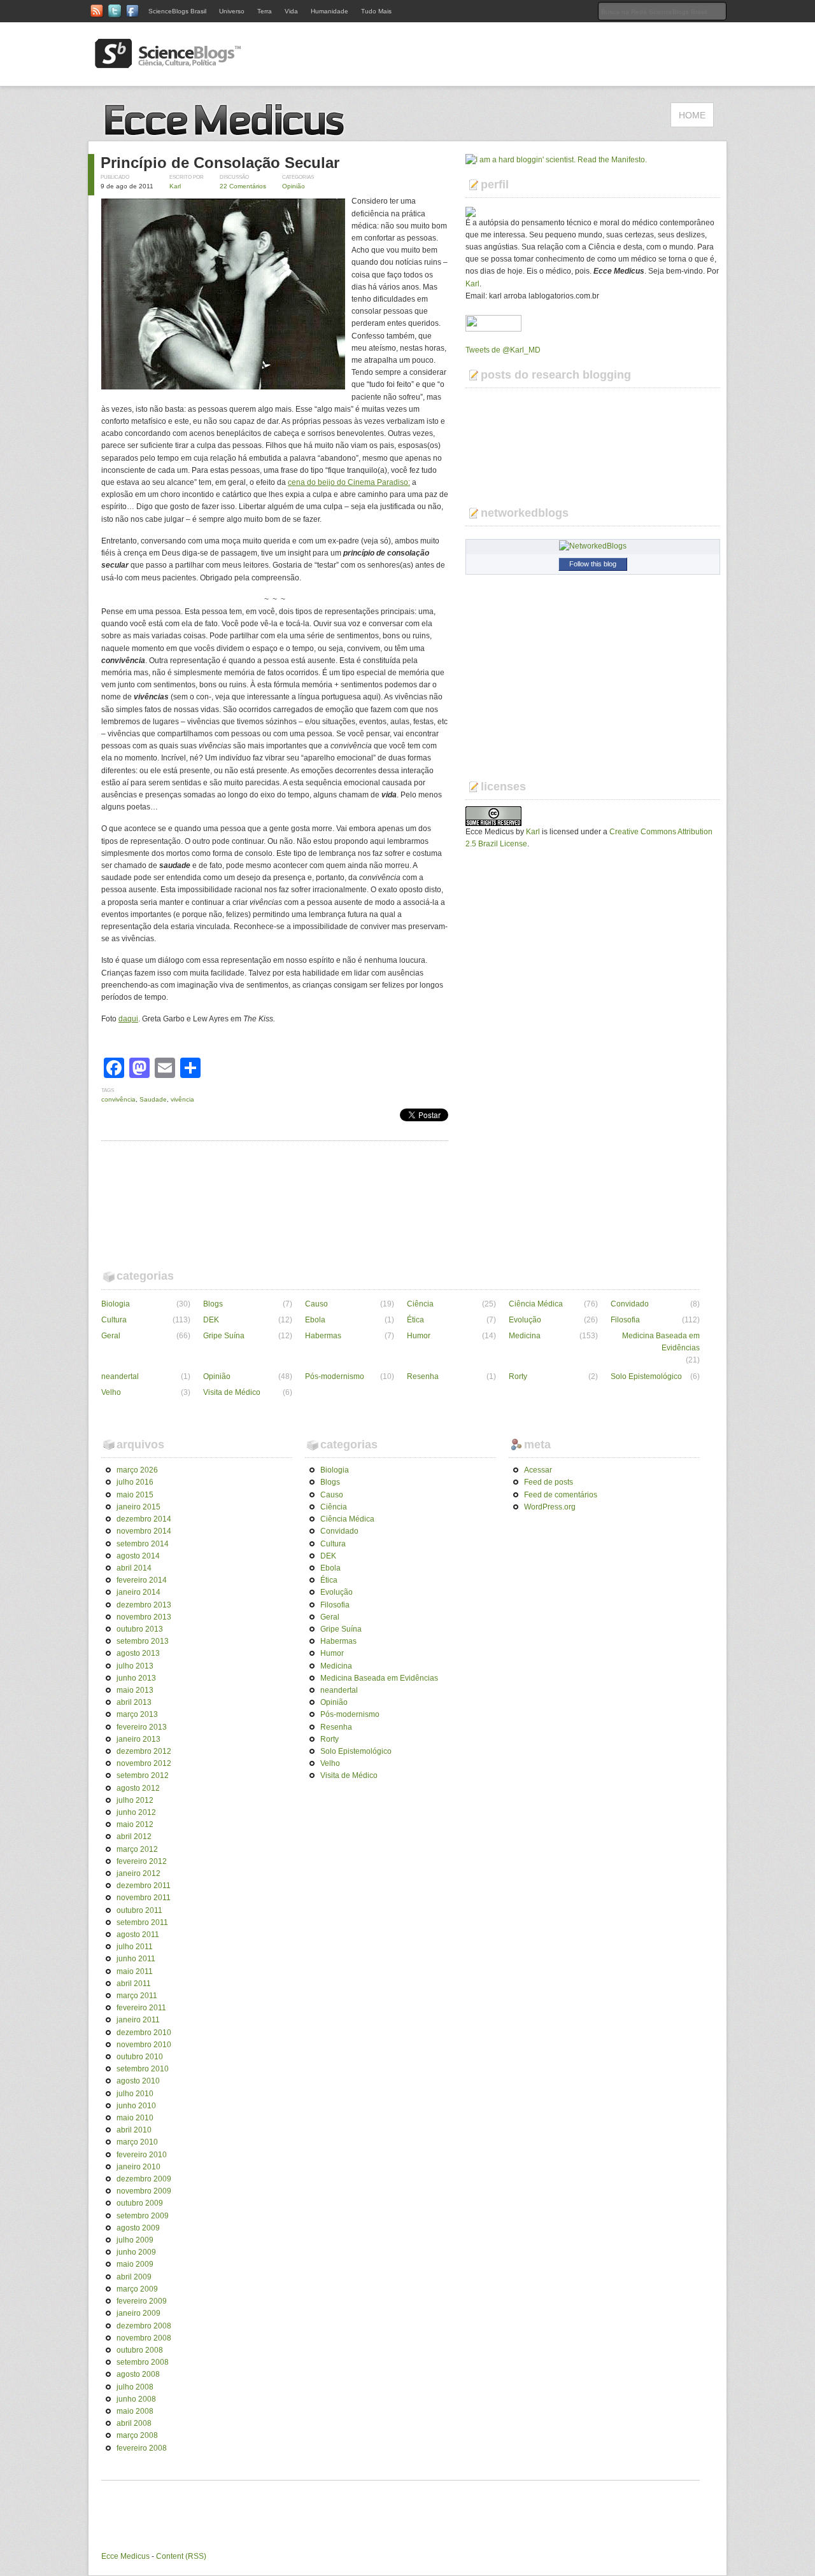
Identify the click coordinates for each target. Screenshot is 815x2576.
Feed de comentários (561, 1495)
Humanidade (330, 11)
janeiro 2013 (138, 1739)
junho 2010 (136, 2106)
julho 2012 (135, 1800)
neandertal (120, 1376)
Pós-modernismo (335, 1376)
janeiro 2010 (138, 2167)
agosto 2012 (138, 1788)
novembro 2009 (144, 2191)
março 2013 (137, 1714)
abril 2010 (134, 2130)
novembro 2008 (144, 2338)
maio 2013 (135, 1690)
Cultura (114, 1320)
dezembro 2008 (144, 2326)
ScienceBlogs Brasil (177, 11)
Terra (265, 11)
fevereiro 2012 (142, 1861)
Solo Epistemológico (646, 1376)
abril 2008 (134, 2423)
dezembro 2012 (144, 1751)
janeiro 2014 (138, 1592)
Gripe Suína (224, 1336)
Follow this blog (593, 564)
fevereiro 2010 (142, 2155)
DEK (211, 1320)
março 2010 (137, 2142)
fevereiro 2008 (142, 2448)
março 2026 (137, 1470)
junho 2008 (136, 2399)
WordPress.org (550, 1507)
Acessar (538, 1470)
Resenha (423, 1376)
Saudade (153, 1099)
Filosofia (625, 1320)
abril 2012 (134, 1837)
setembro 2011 (142, 1922)
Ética (415, 1320)
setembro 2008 (143, 2362)
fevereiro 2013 (142, 1727)
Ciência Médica (536, 1304)
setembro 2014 (143, 1544)
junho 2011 (136, 1959)
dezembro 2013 (144, 1605)
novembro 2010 (144, 2045)
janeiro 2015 (138, 1507)
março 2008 (137, 2435)
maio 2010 (135, 2118)
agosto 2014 (138, 1556)
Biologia (116, 1304)
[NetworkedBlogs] (593, 546)
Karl (175, 186)
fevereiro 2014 (142, 1580)
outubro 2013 (140, 1629)
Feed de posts (549, 1482)
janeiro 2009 (138, 2313)
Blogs (213, 1304)
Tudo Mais (376, 11)
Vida (291, 11)
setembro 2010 (143, 2069)
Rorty (518, 1376)
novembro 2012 (144, 1763)
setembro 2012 (143, 1775)
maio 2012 (135, 1824)
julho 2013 (135, 1666)
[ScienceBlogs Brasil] (168, 63)
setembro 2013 (143, 1641)
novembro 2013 (144, 1617)
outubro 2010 (140, 2057)
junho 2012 (136, 1812)
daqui (128, 1019)
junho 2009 (136, 2252)
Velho (111, 1392)
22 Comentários (243, 186)
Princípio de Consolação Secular (220, 163)
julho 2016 (135, 1482)
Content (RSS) (181, 2556)
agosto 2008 (138, 2374)
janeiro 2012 (138, 1873)
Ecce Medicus (125, 2556)
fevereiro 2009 (142, 2301)
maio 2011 (135, 1971)
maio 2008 (135, 2411)
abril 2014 (134, 1568)
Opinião (294, 186)
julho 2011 (135, 1947)
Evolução (525, 1320)
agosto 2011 (138, 1935)
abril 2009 (134, 2277)
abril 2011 (134, 1984)
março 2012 (137, 1849)
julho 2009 (135, 2240)
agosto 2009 (138, 2228)
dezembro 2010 (144, 2033)
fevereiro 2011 (141, 2008)
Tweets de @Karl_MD (503, 350)
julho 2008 (135, 2387)
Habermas (323, 1336)
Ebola (315, 1320)
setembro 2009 (143, 2216)
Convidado (630, 1304)
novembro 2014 (144, 1531)
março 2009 (137, 2289)
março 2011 (137, 1996)
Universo (232, 11)
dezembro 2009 (144, 2179)
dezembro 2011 (144, 1886)
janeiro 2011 (138, 2020)
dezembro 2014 (144, 1519)
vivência (182, 1099)
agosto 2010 (138, 2081)
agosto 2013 (138, 1653)
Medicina (525, 1336)
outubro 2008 (140, 2350)
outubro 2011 (139, 1910)
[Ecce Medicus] (229, 134)
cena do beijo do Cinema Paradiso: (349, 482)
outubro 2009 (140, 2203)
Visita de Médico (232, 1392)
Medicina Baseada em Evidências (661, 1342)
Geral (111, 1336)
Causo (316, 1304)
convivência (118, 1099)
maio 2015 (135, 1495)
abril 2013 (134, 1702)
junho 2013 (136, 1678)
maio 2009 (135, 2264)
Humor (419, 1336)
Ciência (420, 1304)
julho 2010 (135, 2094)
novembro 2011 (144, 1898)
